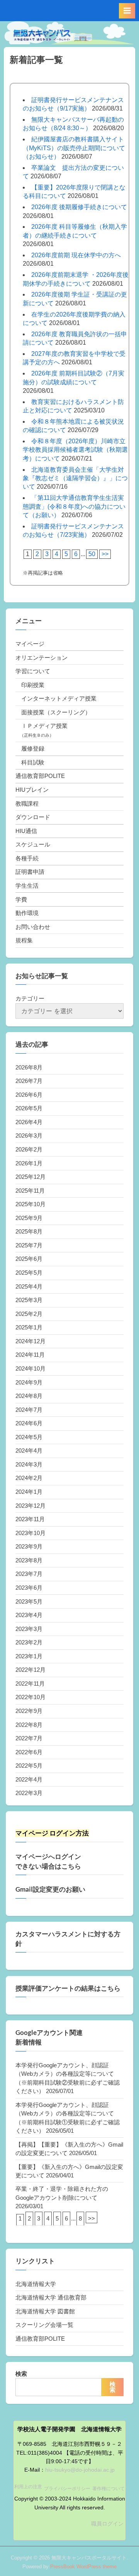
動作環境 (27, 913)
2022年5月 (29, 1766)
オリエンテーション (42, 658)
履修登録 (33, 748)
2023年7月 (29, 1574)
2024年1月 (29, 1492)
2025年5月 (29, 1273)
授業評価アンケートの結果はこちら (68, 1988)
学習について (33, 671)
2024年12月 (31, 1341)
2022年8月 (29, 1725)
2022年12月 (31, 1670)
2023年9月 (29, 1546)
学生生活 (27, 886)
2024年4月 (29, 1451)
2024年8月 (29, 1396)
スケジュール (33, 844)
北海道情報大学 (36, 2284)
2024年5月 (29, 1437)
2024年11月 (30, 1355)
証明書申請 (30, 872)
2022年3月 (29, 1793)
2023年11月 (30, 1519)
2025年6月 (29, 1259)
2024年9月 (29, 1382)
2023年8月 (29, 1560)
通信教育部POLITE (40, 776)
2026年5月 (29, 1108)
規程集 (24, 940)
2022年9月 (29, 1711)
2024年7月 (29, 1410)
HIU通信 (26, 831)
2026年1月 (29, 1163)
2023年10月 (31, 1533)
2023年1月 (29, 1656)
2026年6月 (29, 1095)
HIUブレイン (32, 790)
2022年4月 (29, 1779)
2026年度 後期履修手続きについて (79, 207)
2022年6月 (29, 1752)
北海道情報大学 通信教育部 (51, 2297)
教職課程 (27, 804)
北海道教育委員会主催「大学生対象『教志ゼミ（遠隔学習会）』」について (75, 478)
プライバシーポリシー (67, 2489)
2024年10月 (31, 1368)
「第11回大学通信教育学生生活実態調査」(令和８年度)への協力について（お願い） (74, 506)
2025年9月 (29, 1218)
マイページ (30, 644)
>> (105, 554)
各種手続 (27, 858)
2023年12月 (31, 1506)
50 (92, 554)
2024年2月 (29, 1478)
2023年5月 (29, 1601)
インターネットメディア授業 (59, 698)
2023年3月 (29, 1629)
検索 (21, 2374)
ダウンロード (33, 817)
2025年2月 (29, 1314)
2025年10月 (31, 1204)
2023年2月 (29, 1642)
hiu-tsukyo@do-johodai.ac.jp (80, 2470)
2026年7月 (29, 1081)
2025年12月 (31, 1177)
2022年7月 (29, 1738)
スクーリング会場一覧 (44, 2325)
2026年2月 (29, 1149)
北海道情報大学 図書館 (45, 2311)
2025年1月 (29, 1327)
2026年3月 (29, 1135)
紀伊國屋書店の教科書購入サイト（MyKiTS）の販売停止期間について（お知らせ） (74, 148)
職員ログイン (107, 2524)
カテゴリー (30, 998)
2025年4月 (29, 1286)
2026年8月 (29, 1067)
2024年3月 (29, 1464)
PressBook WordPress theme (83, 2567)
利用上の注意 (28, 2487)
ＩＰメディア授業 (44, 726)
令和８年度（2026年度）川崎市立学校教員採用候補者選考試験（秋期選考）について (75, 450)
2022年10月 (31, 1697)
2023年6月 (29, 1588)
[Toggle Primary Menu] (127, 11)
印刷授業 (33, 685)
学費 (21, 899)
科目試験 (33, 762)
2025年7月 (29, 1245)
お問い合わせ (33, 927)
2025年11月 (30, 1191)
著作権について (108, 2489)
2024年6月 (29, 1423)
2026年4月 (29, 1122)
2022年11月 (30, 1684)
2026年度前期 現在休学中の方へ (76, 255)
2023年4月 (29, 1615)
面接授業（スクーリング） (56, 712)
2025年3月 (29, 1300)
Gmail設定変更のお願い (50, 1889)
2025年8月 (29, 1231)
